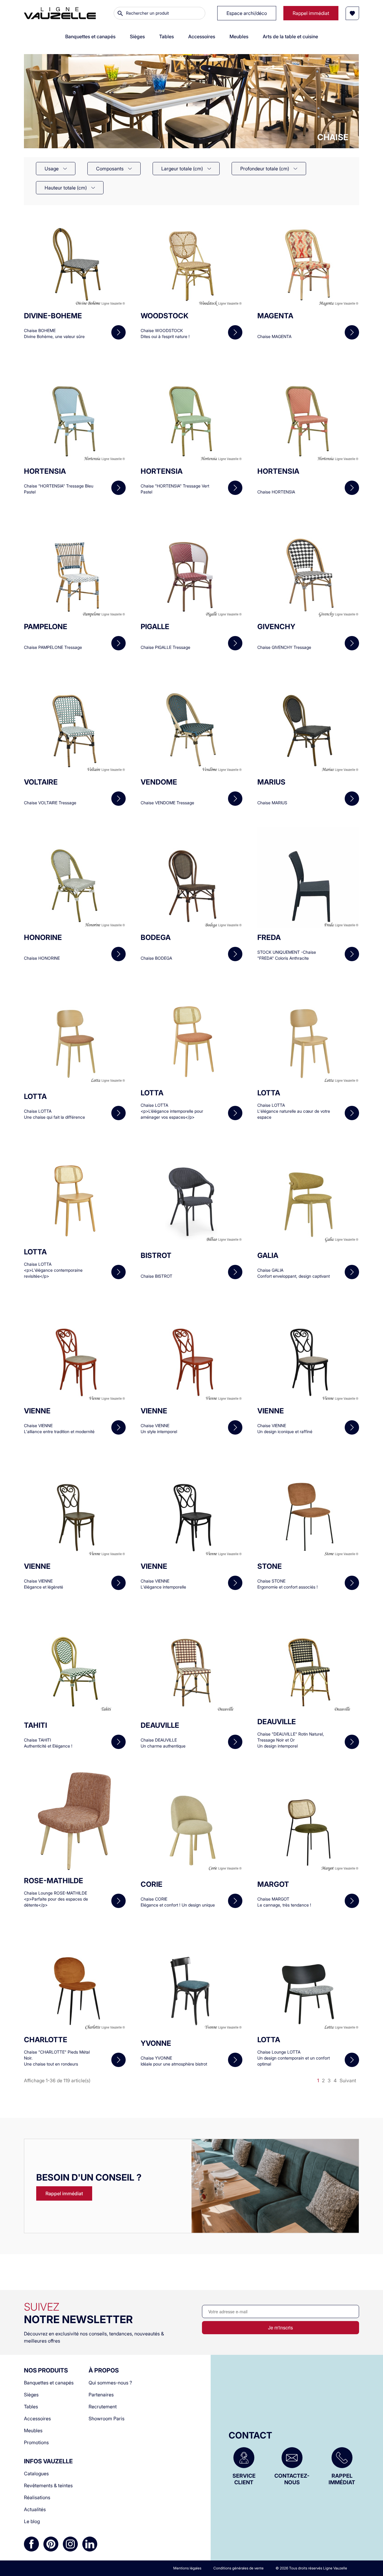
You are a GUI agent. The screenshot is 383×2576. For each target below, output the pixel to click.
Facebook (31, 2544)
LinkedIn (90, 2544)
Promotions (36, 2442)
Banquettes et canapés (49, 2383)
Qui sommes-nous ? (110, 2383)
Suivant (348, 2080)
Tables (31, 2407)
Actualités (35, 2509)
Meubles (33, 2430)
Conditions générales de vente (238, 2568)
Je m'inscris (281, 2327)
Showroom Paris (107, 2418)
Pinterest (51, 2544)
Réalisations (37, 2497)
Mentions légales (187, 2568)
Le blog (32, 2521)
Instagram (70, 2544)
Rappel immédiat (64, 2193)
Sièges (31, 2395)
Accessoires (37, 2418)
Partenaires (101, 2395)
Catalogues (36, 2473)
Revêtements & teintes (48, 2485)
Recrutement (103, 2407)
